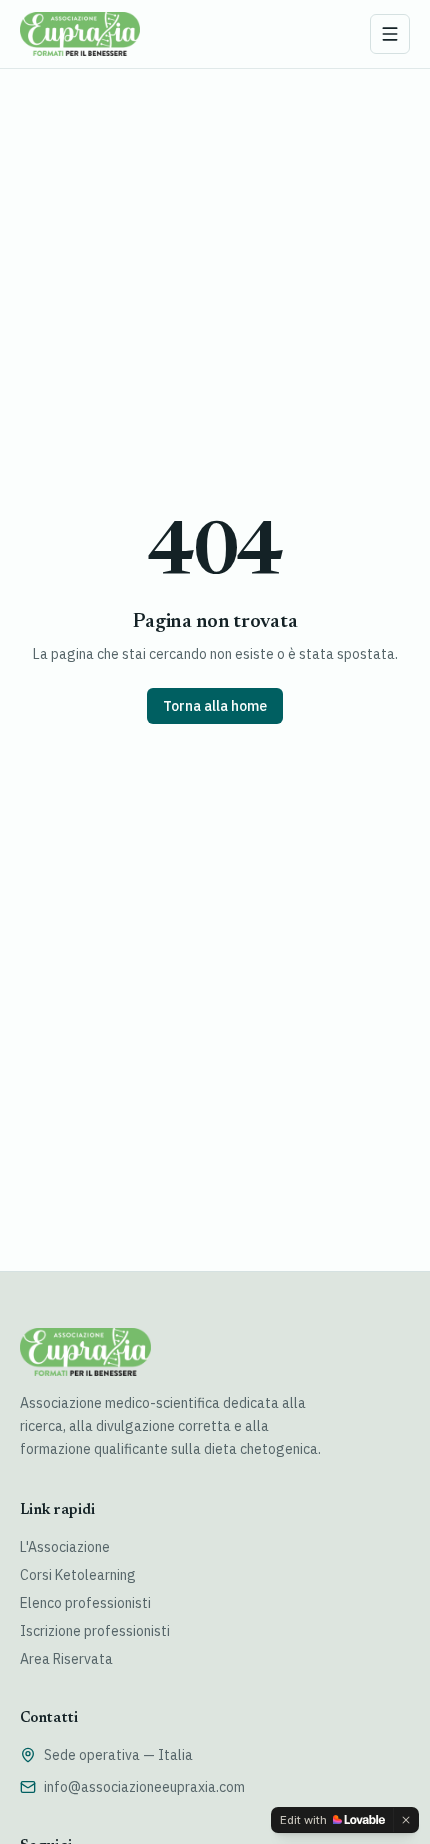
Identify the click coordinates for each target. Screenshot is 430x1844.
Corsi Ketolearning (78, 1575)
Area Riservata (66, 1659)
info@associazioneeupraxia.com (144, 1787)
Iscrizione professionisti (95, 1631)
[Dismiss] (406, 1820)
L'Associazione (65, 1547)
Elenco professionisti (85, 1603)
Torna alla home (215, 706)
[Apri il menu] (390, 34)
